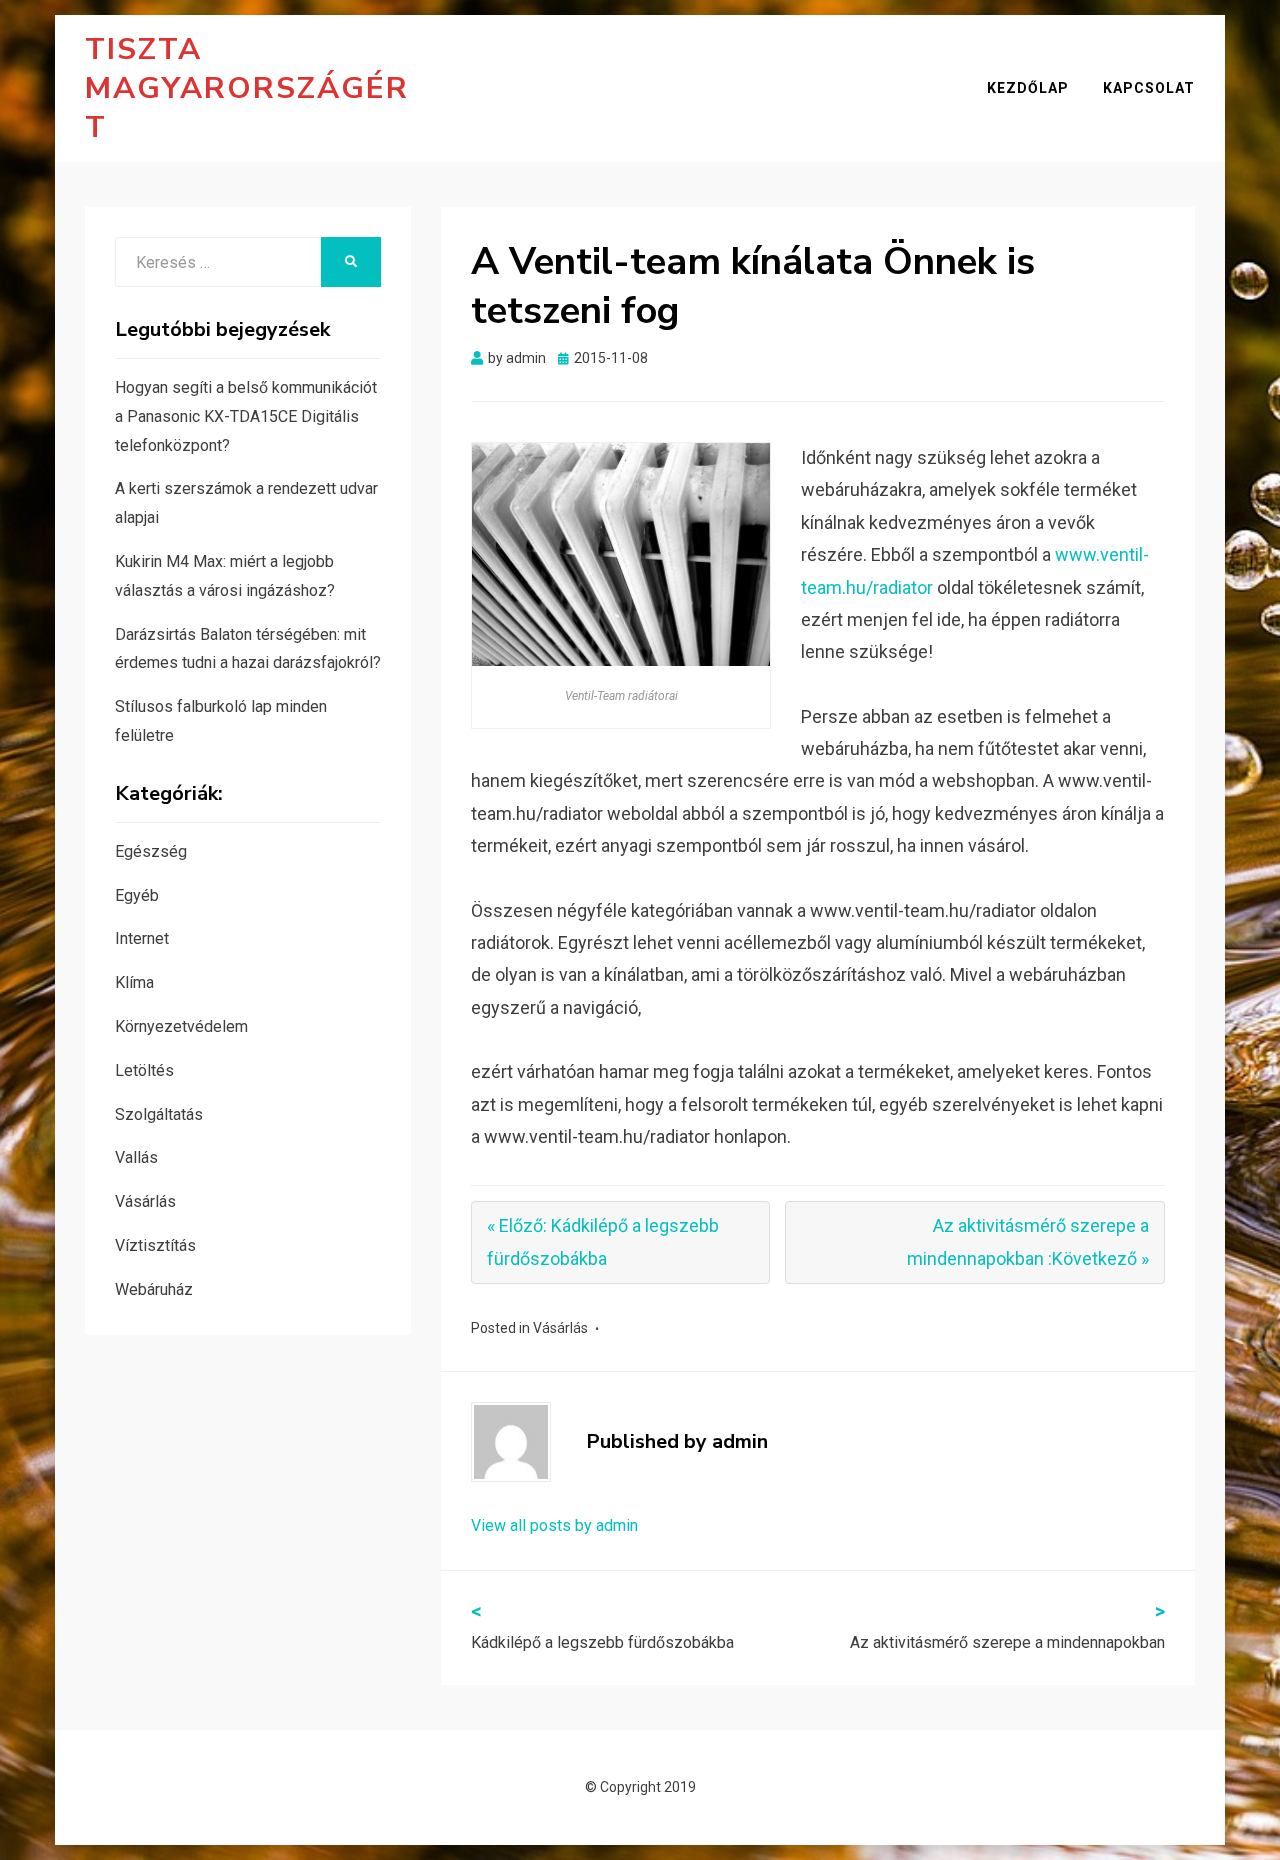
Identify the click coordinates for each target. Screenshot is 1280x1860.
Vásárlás (560, 1328)
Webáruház (154, 1289)
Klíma (134, 982)
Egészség (151, 851)
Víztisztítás (155, 1245)
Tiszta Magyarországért (247, 88)
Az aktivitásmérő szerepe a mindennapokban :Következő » (1028, 1241)
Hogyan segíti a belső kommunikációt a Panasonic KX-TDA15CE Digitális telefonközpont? (246, 416)
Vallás (136, 1157)
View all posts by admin (554, 1525)
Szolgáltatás (159, 1114)
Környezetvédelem (181, 1026)
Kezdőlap (1028, 88)
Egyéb (137, 895)
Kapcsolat (1149, 88)
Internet (142, 938)
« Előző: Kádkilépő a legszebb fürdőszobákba (603, 1241)
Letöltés (144, 1070)
